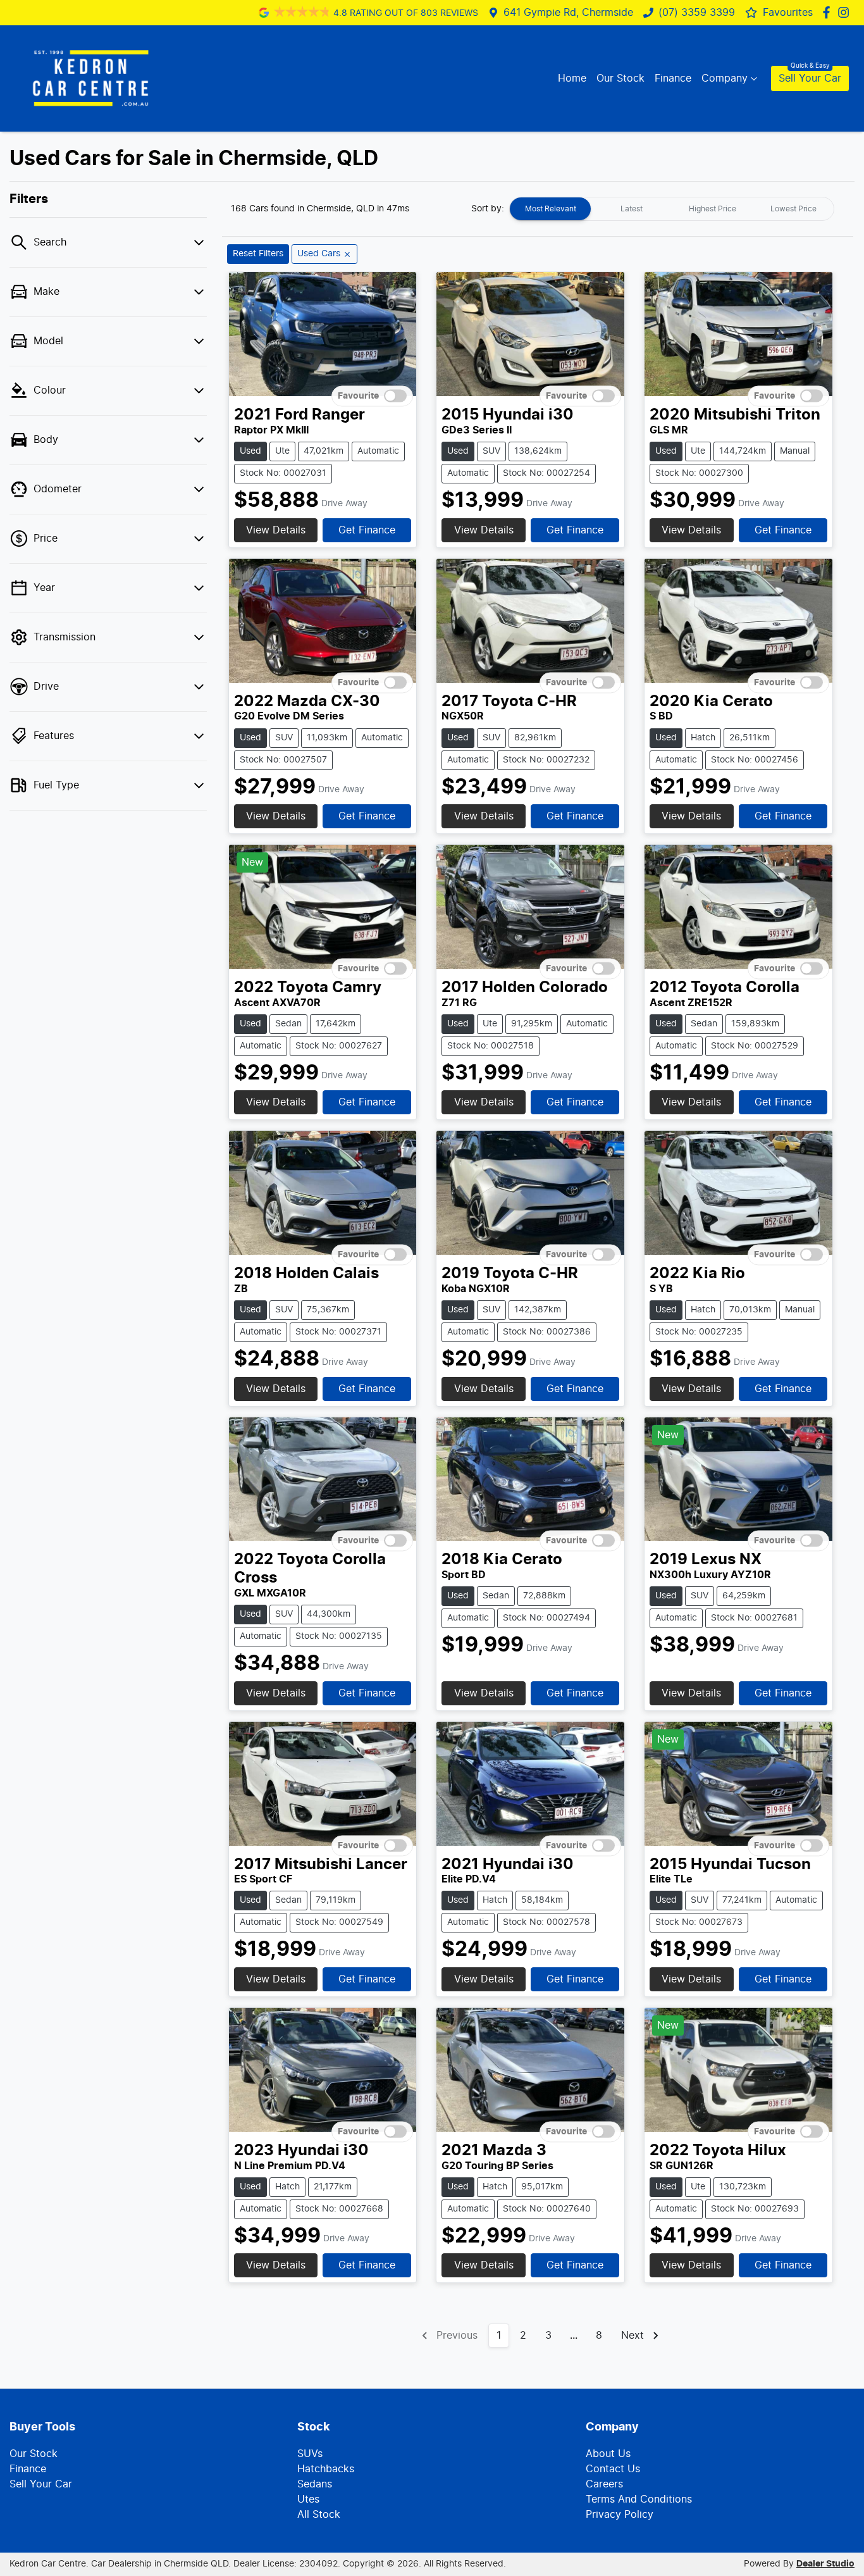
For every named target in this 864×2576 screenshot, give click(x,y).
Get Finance (367, 530)
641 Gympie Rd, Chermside (568, 13)
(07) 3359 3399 (697, 13)
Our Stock (620, 78)
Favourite (358, 396)
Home (572, 78)
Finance (673, 78)
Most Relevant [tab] (551, 209)
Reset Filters (258, 254)
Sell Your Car (810, 78)
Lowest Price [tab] (793, 209)
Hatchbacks (326, 2469)
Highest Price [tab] (713, 209)
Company (725, 78)
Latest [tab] (632, 209)
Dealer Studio (825, 2564)
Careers (604, 2484)
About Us (608, 2454)
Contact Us (613, 2469)
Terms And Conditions (639, 2499)
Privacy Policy (620, 2515)
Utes (308, 2499)
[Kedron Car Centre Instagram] (846, 12)
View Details (276, 530)
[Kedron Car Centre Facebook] (829, 12)
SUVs (310, 2454)
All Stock (319, 2515)
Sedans (315, 2484)
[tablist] (672, 209)
